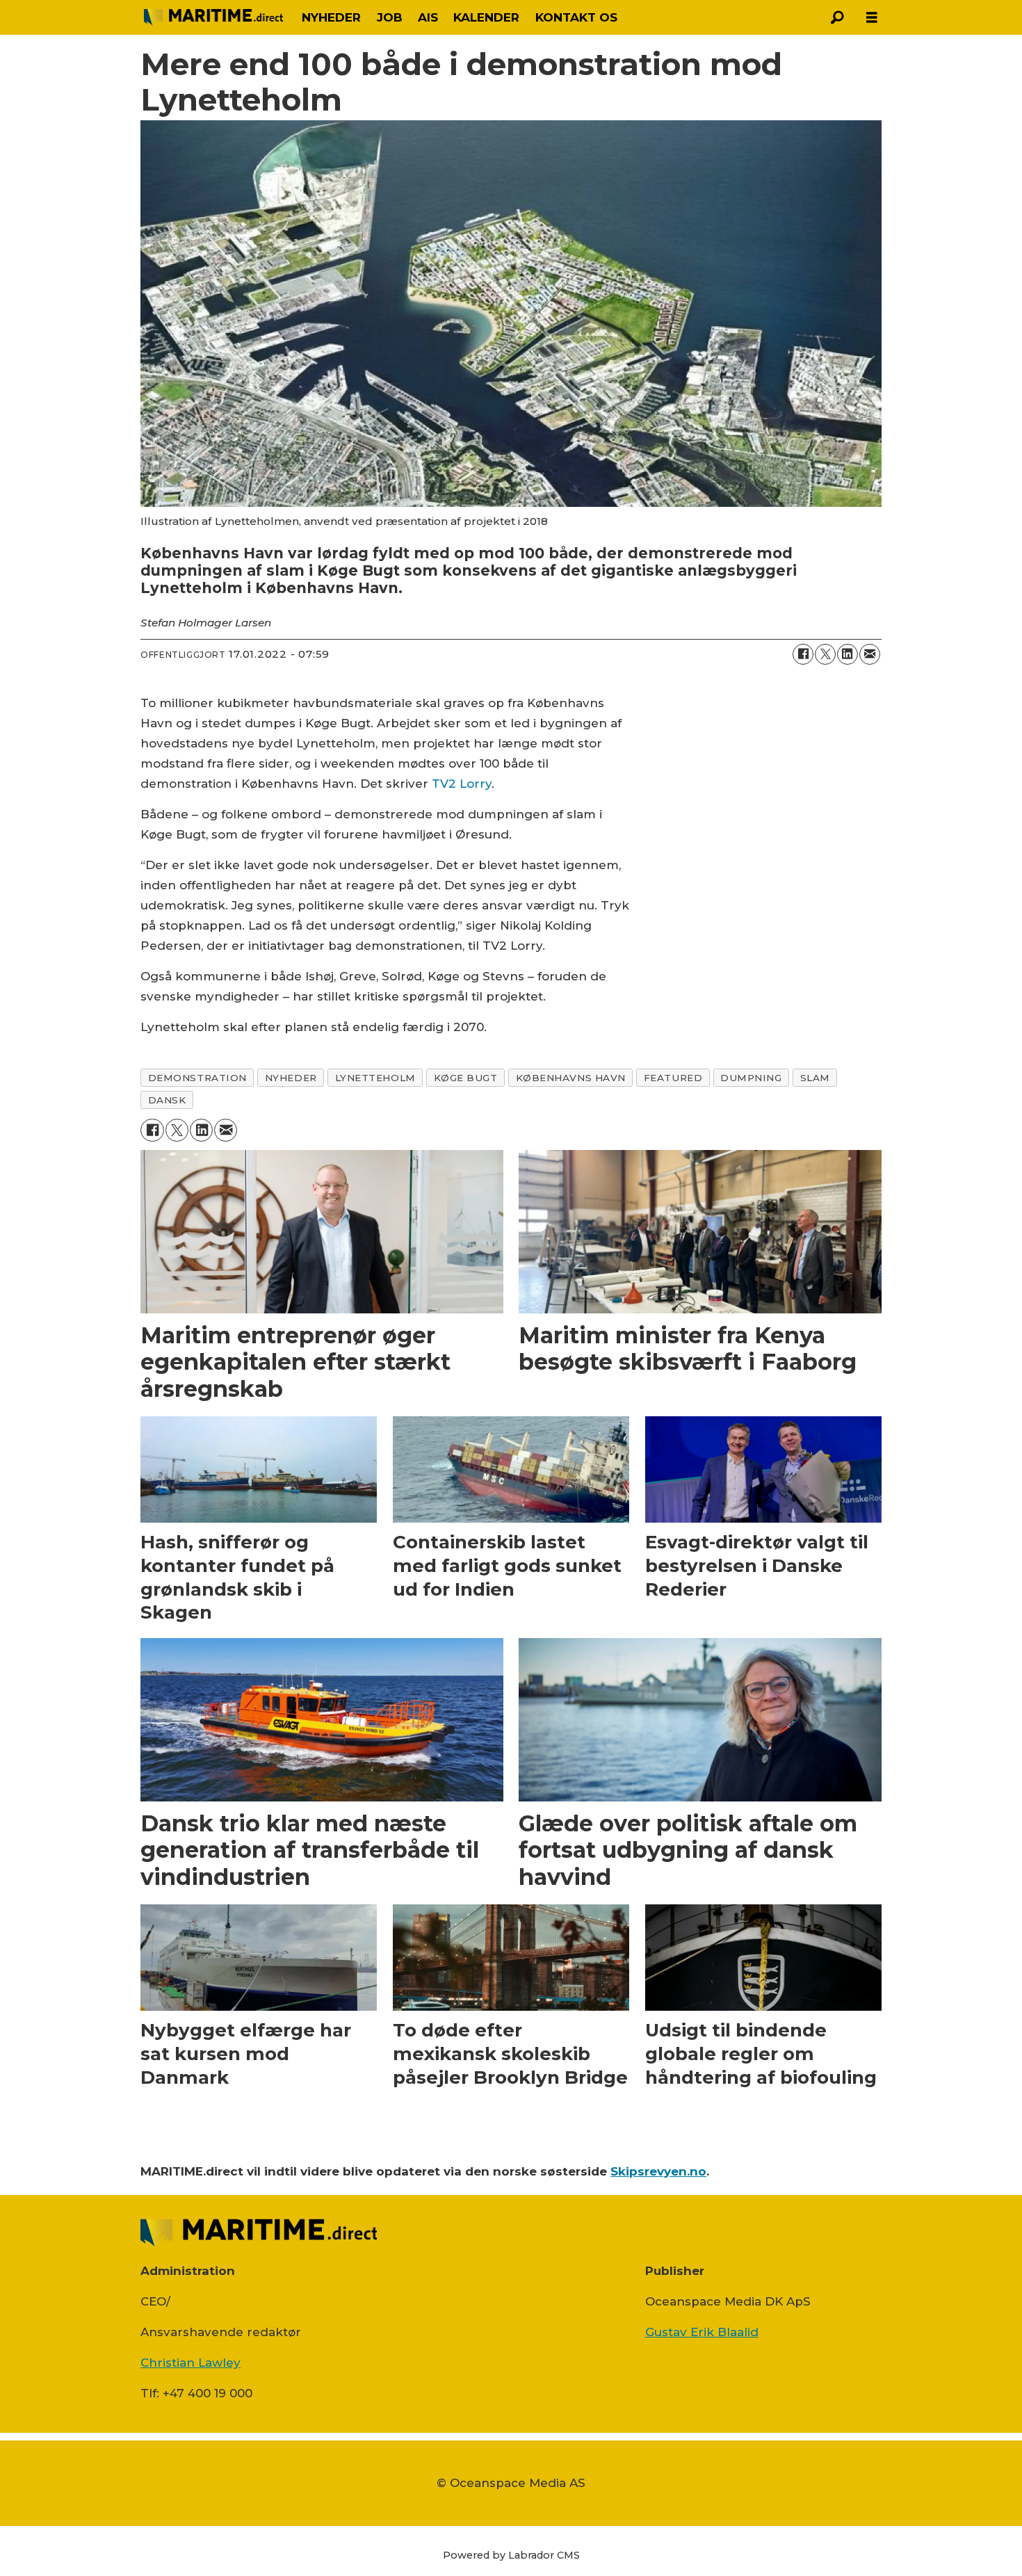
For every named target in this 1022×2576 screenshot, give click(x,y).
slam (815, 1078)
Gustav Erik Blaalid (702, 2332)
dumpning (751, 1078)
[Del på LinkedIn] (847, 654)
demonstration (197, 1078)
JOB (390, 17)
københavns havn (571, 1078)
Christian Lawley (190, 2363)
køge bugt (466, 1078)
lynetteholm (375, 1078)
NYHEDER (331, 17)
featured (673, 1078)
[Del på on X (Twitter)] (825, 654)
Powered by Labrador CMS (511, 2555)
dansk (167, 1100)
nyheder (291, 1078)
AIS (428, 17)
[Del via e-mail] (870, 654)
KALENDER (486, 17)
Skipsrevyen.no (658, 2171)
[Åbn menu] (872, 18)
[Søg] (837, 17)
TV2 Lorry (462, 784)
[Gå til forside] (213, 17)
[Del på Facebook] (803, 654)
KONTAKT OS (576, 17)
